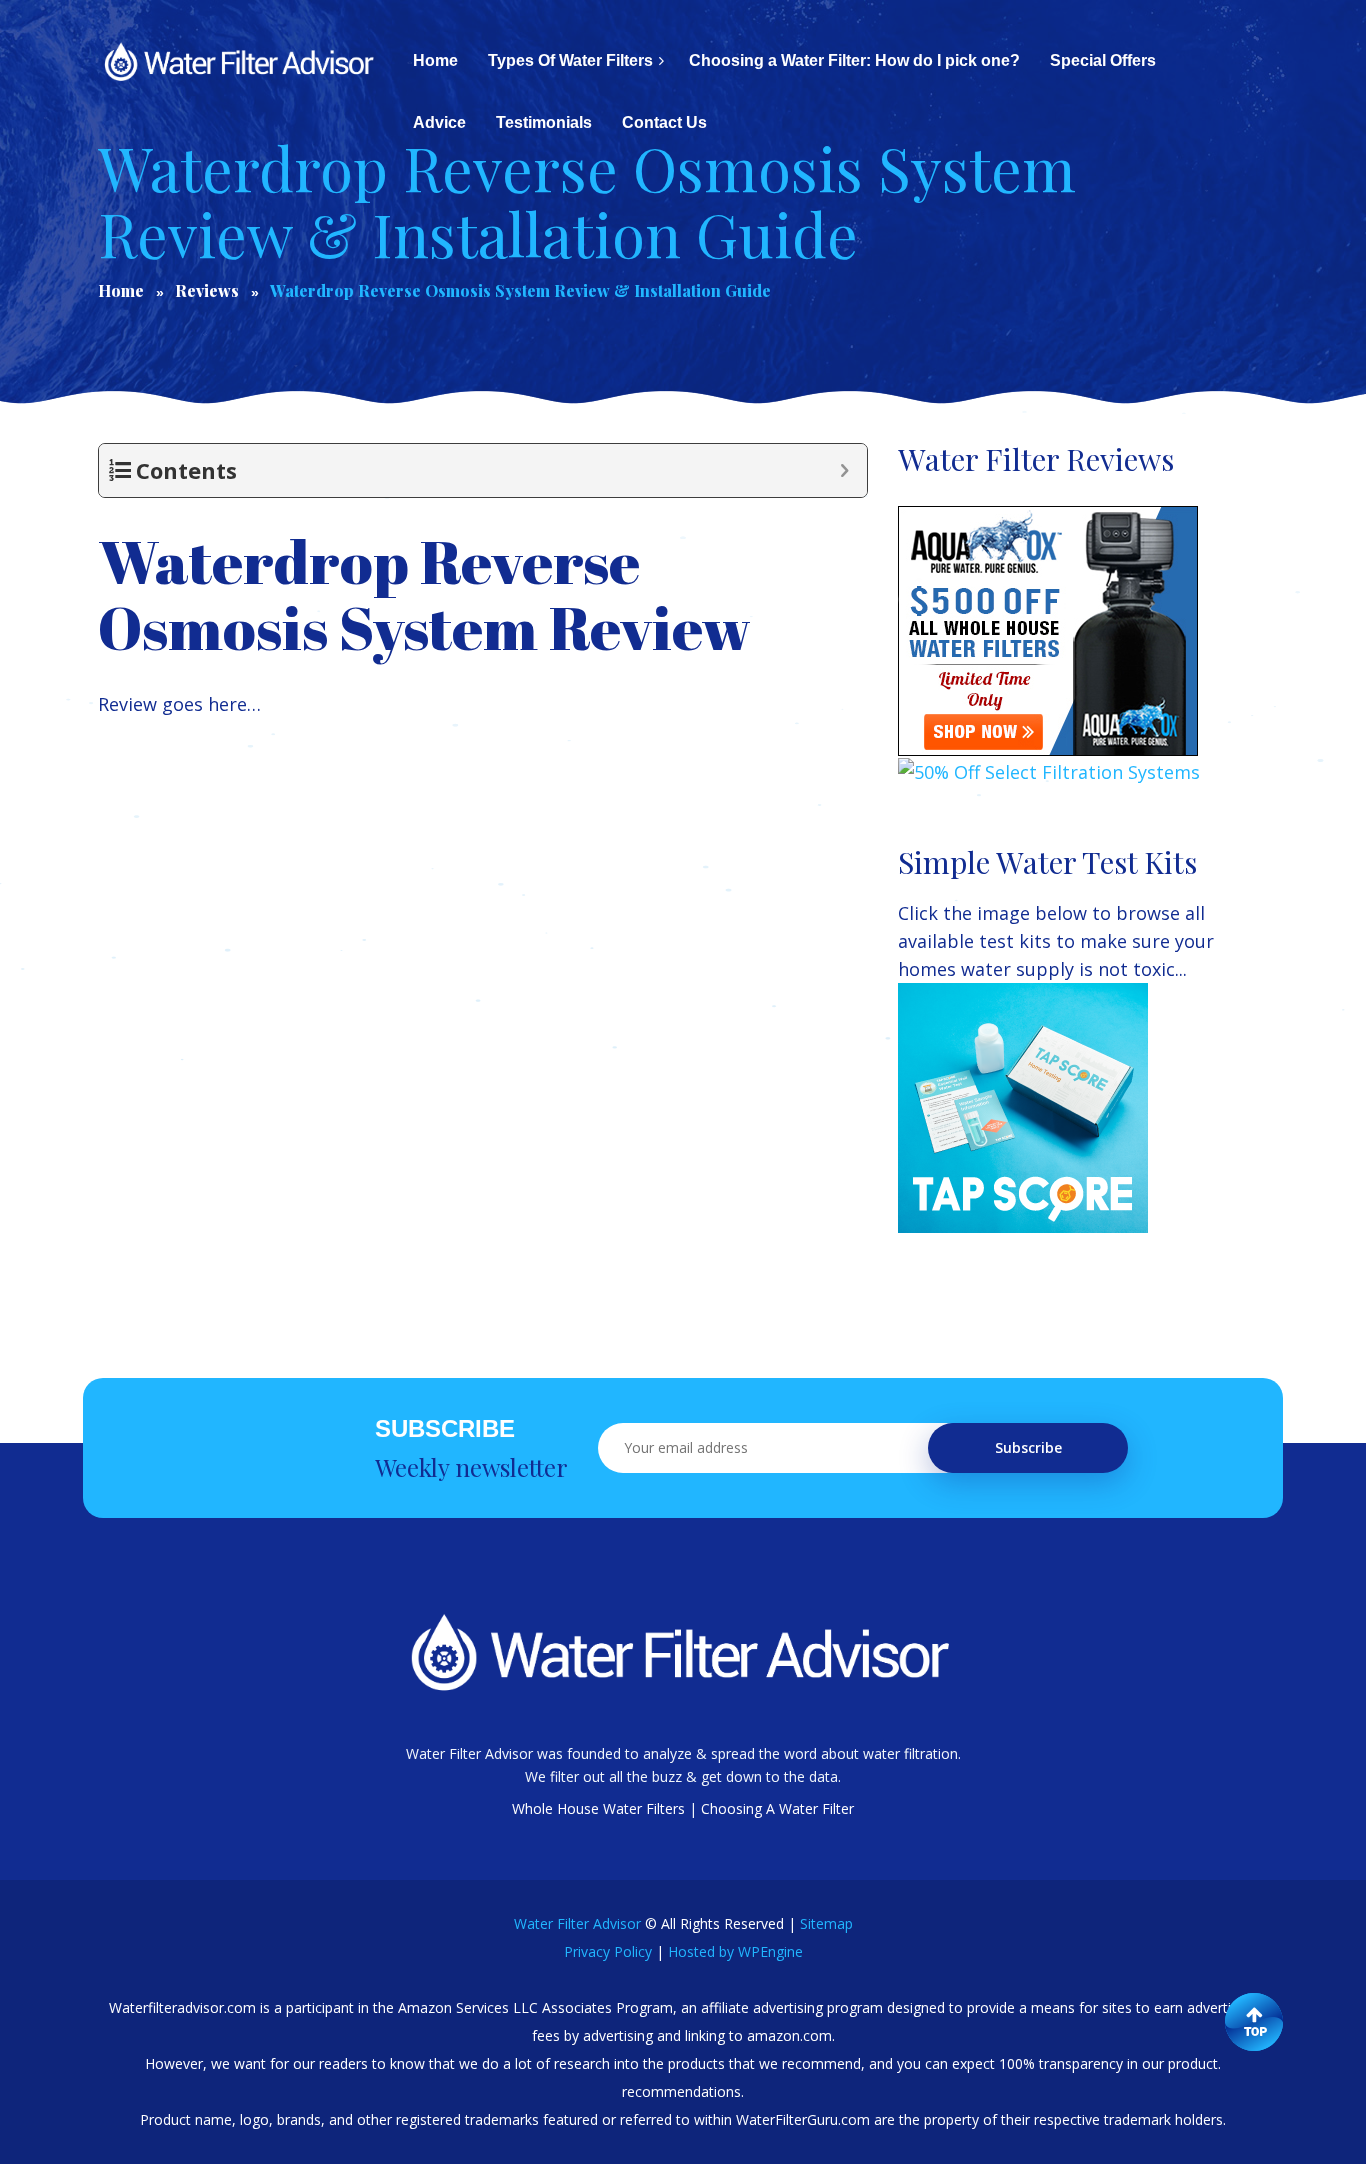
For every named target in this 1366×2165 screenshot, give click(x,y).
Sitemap (826, 1923)
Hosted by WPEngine (735, 1951)
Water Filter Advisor (577, 1923)
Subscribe (1028, 1447)
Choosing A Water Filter (777, 1808)
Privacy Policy (608, 1951)
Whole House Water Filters (598, 1808)
